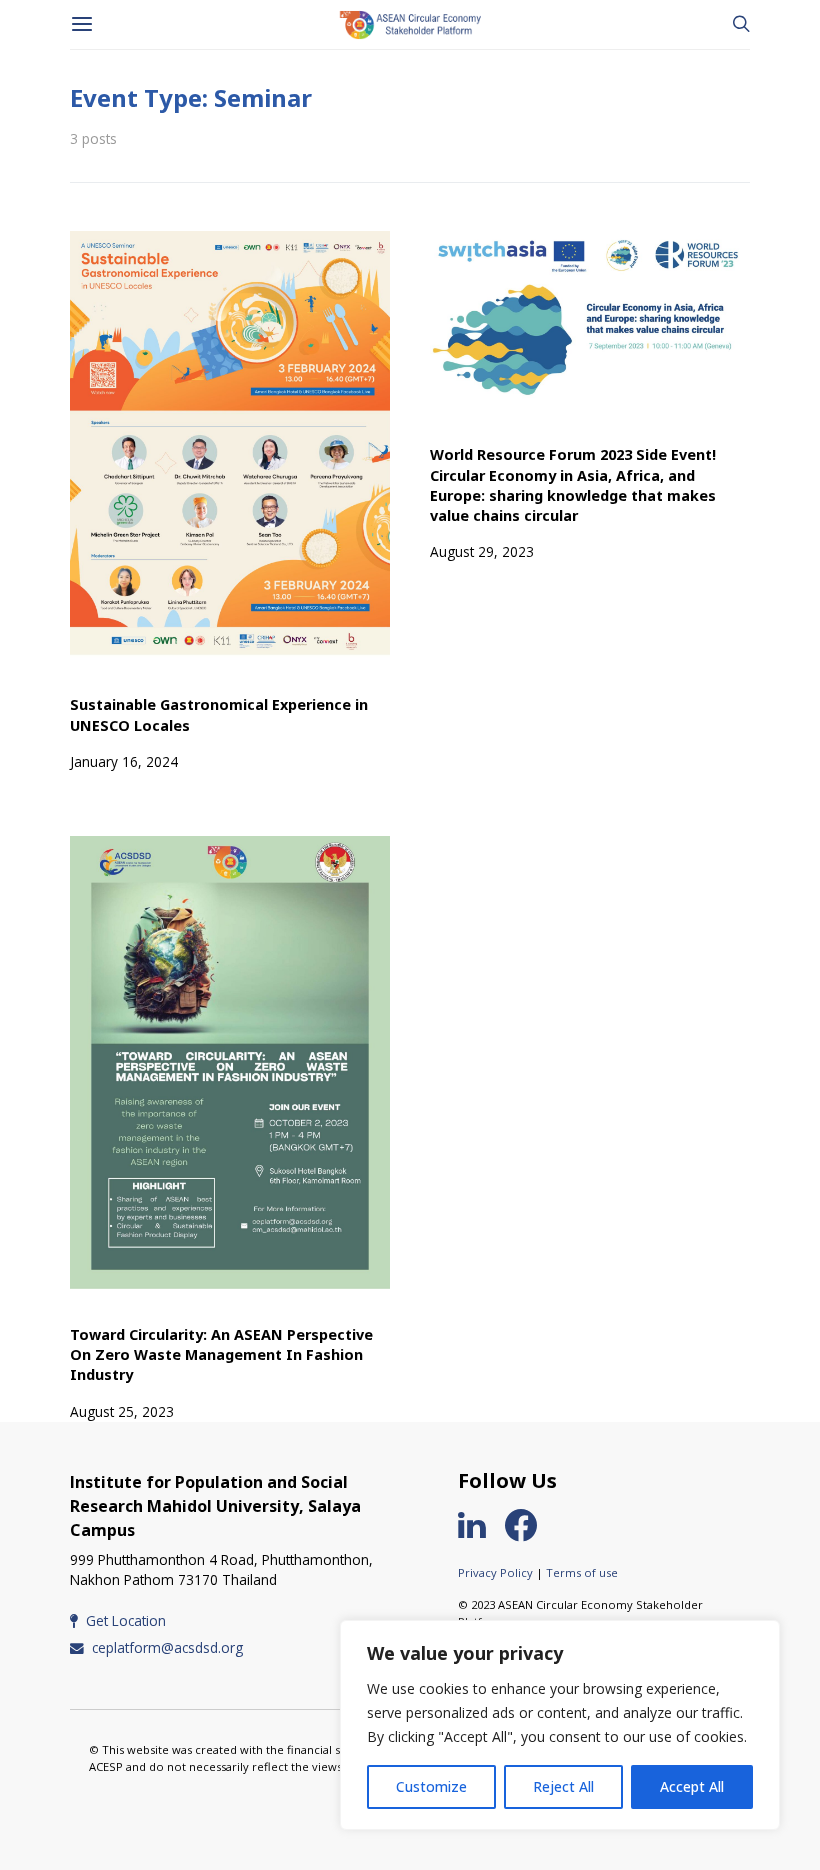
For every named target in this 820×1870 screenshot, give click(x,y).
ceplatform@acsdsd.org (167, 1647)
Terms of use (582, 1572)
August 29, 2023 (482, 551)
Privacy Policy (495, 1572)
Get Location (126, 1620)
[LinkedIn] (479, 1525)
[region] (560, 1725)
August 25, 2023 (122, 1411)
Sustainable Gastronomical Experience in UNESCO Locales (219, 714)
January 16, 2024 (124, 761)
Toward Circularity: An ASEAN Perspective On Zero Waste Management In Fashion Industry (221, 1354)
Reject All (563, 1786)
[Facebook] (529, 1525)
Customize (431, 1786)
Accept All (692, 1786)
